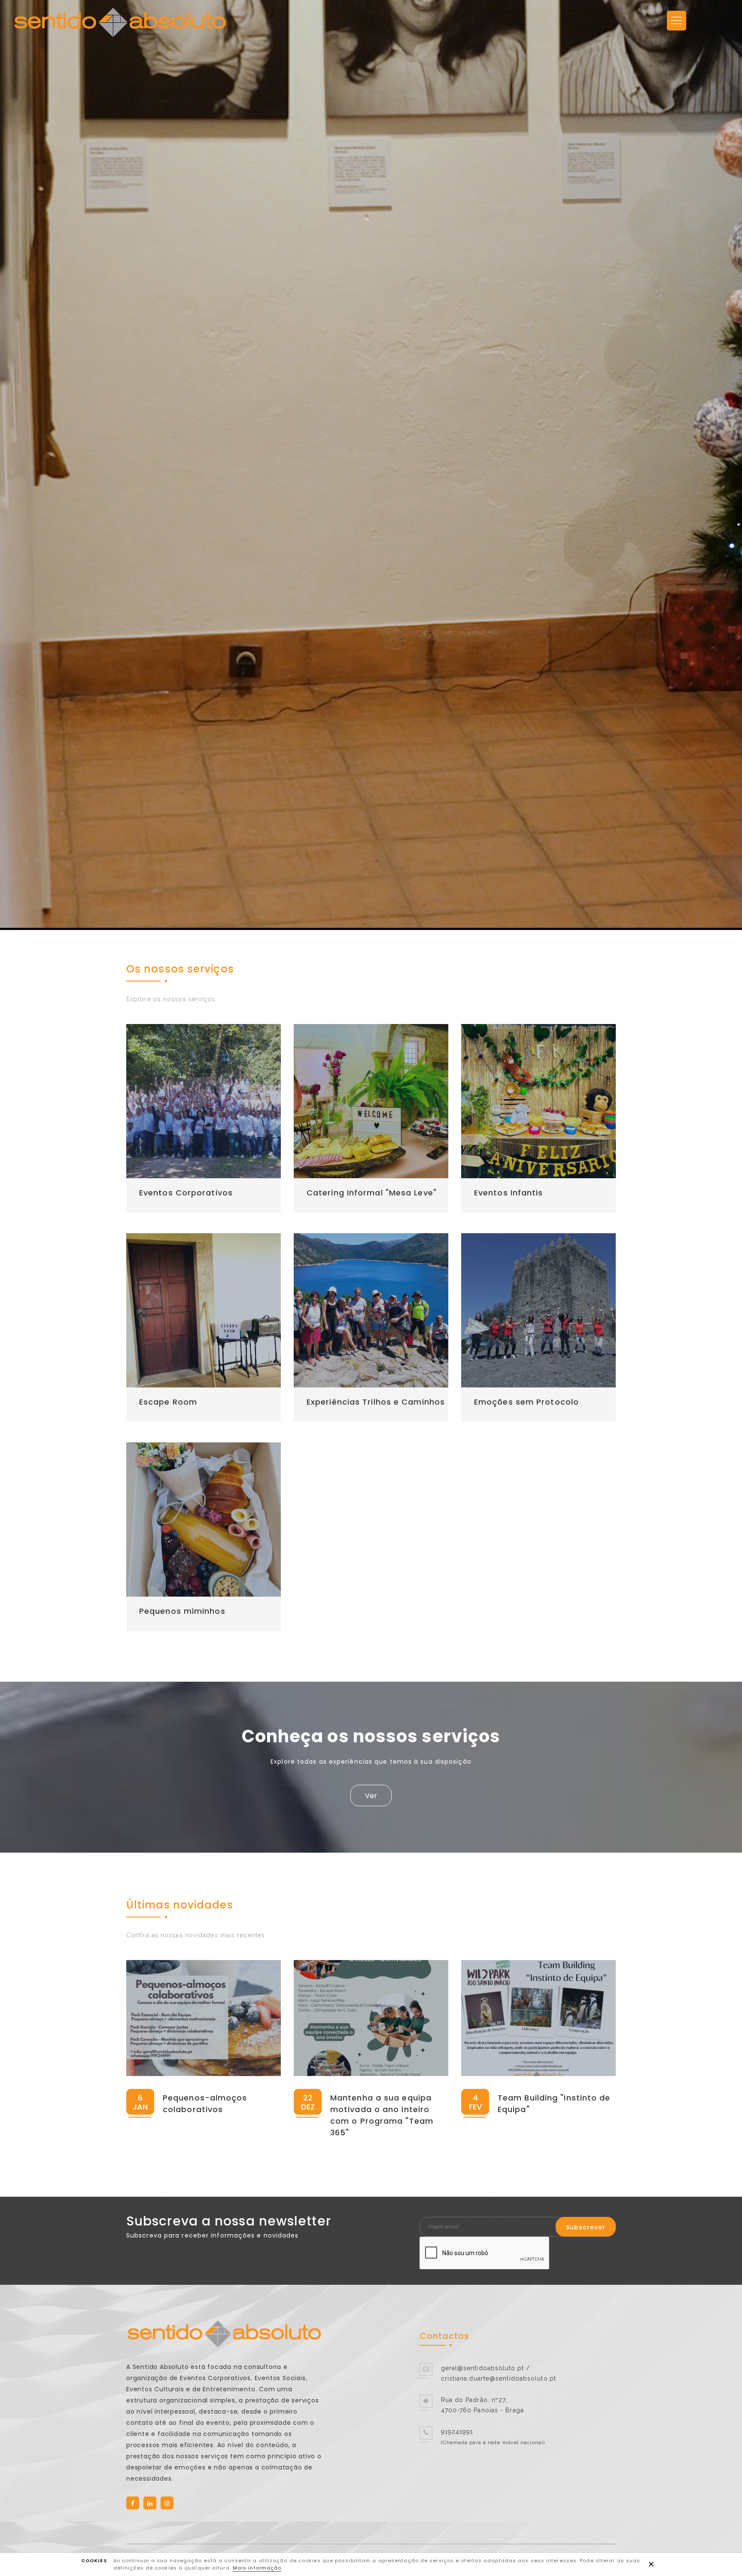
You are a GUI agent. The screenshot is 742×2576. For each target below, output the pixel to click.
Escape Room (168, 1402)
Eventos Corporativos (186, 1193)
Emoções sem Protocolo (526, 1402)
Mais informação (257, 2568)
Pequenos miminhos (182, 1611)
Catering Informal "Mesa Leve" (372, 1193)
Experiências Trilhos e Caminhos (376, 1402)
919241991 (457, 2432)
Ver (371, 1796)
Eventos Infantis (509, 1193)
